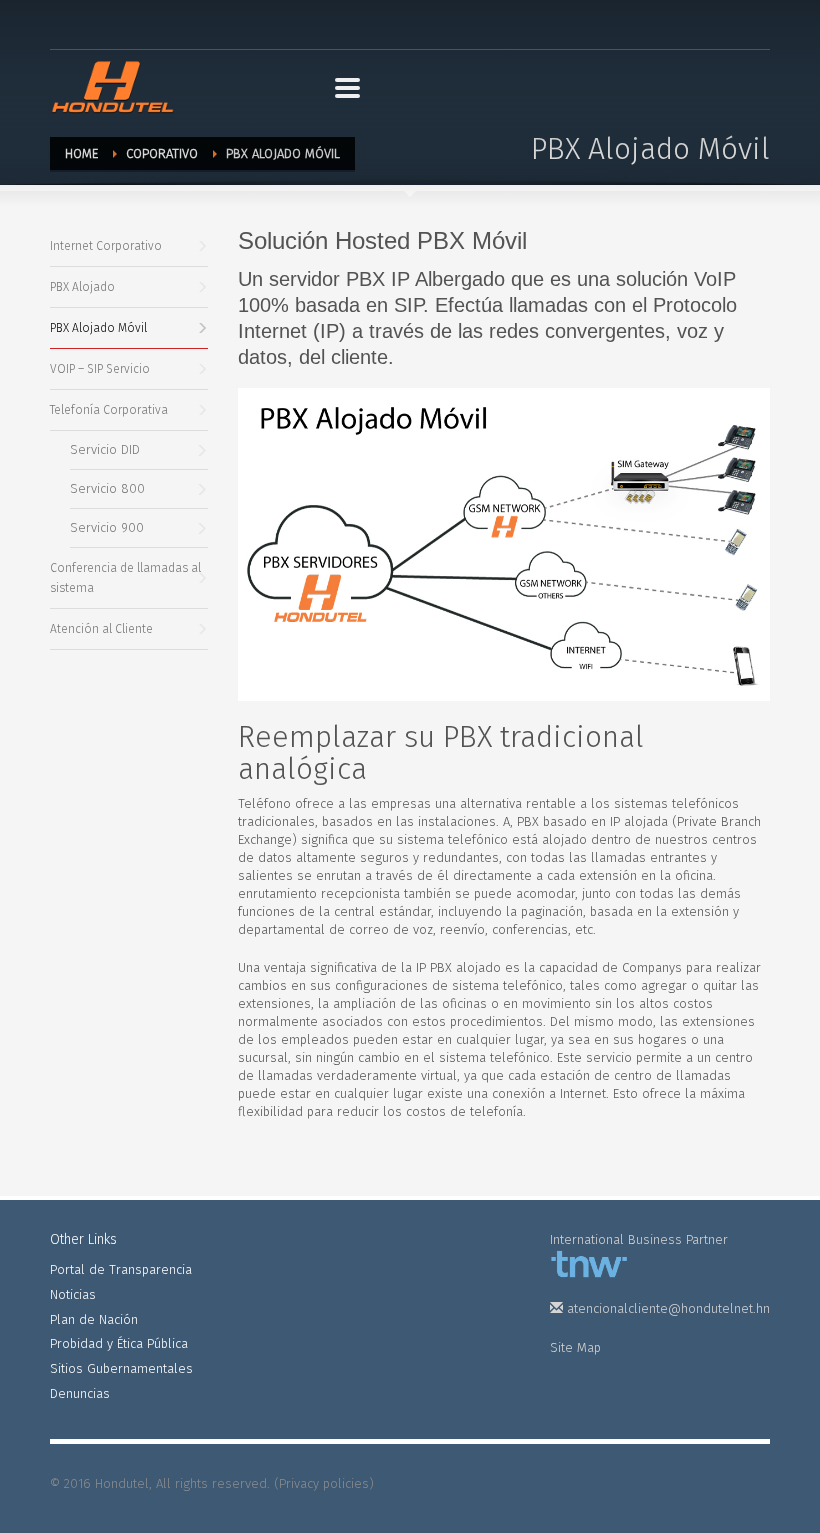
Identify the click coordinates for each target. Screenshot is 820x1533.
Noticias (73, 1294)
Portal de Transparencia (121, 1269)
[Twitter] (95, 23)
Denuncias (80, 1393)
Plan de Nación (94, 1319)
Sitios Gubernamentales (121, 1368)
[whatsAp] (155, 23)
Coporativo (162, 153)
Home (81, 153)
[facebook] (65, 23)
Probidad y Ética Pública (119, 1343)
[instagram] (125, 23)
